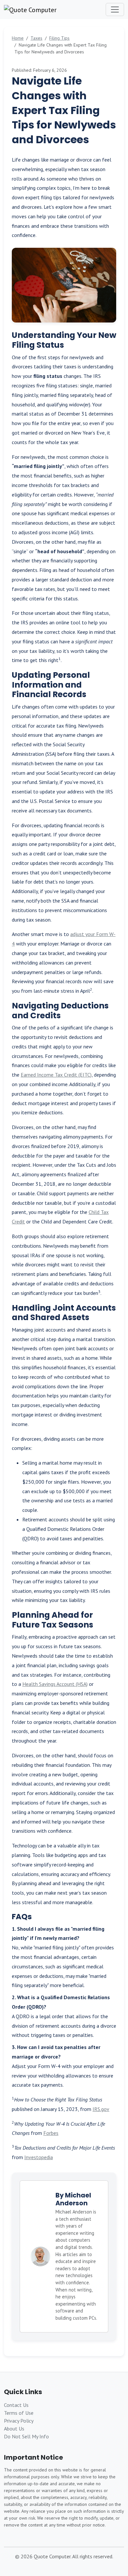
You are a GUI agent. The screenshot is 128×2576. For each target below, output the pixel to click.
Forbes (51, 2133)
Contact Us (16, 2405)
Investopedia (39, 2157)
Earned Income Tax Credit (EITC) (56, 1075)
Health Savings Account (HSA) (55, 1684)
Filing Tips (59, 38)
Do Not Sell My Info (26, 2436)
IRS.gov (101, 2109)
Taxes (36, 38)
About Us (14, 2429)
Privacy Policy (19, 2421)
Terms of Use (19, 2413)
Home (18, 38)
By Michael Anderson (73, 2199)
